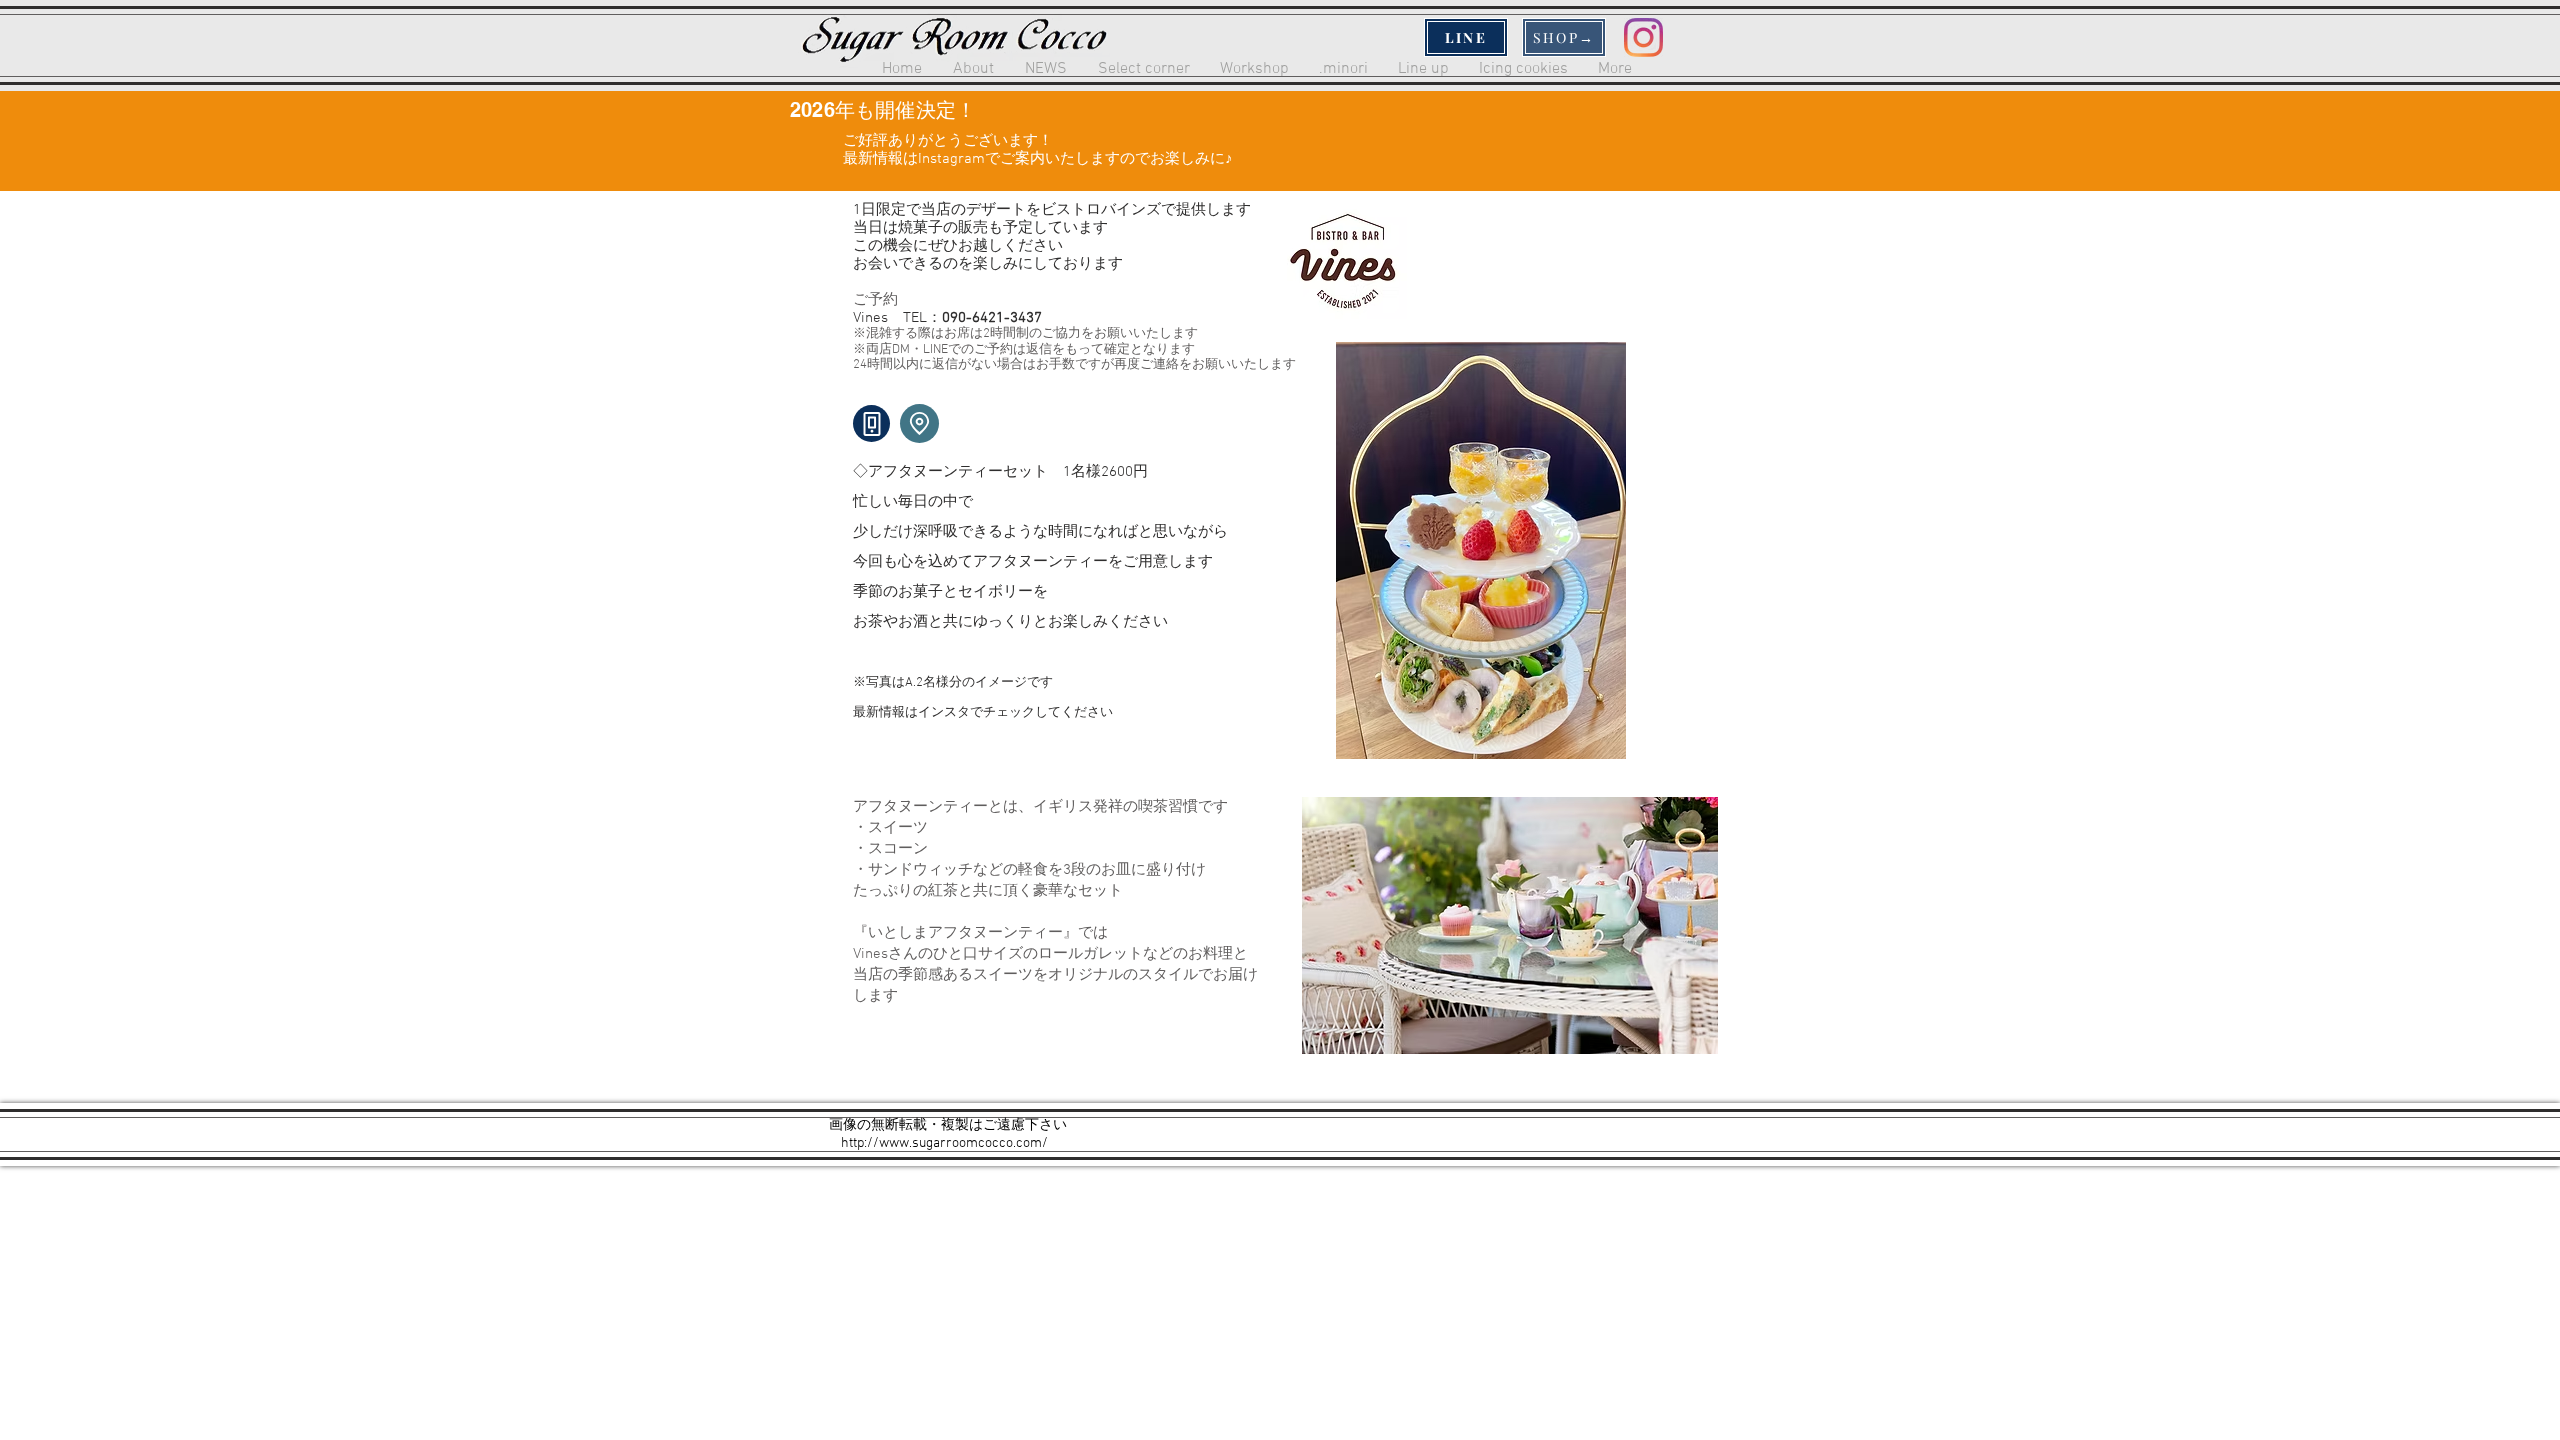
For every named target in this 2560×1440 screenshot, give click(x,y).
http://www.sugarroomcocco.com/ (944, 1143)
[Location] (919, 423)
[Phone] (871, 423)
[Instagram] (1643, 37)
